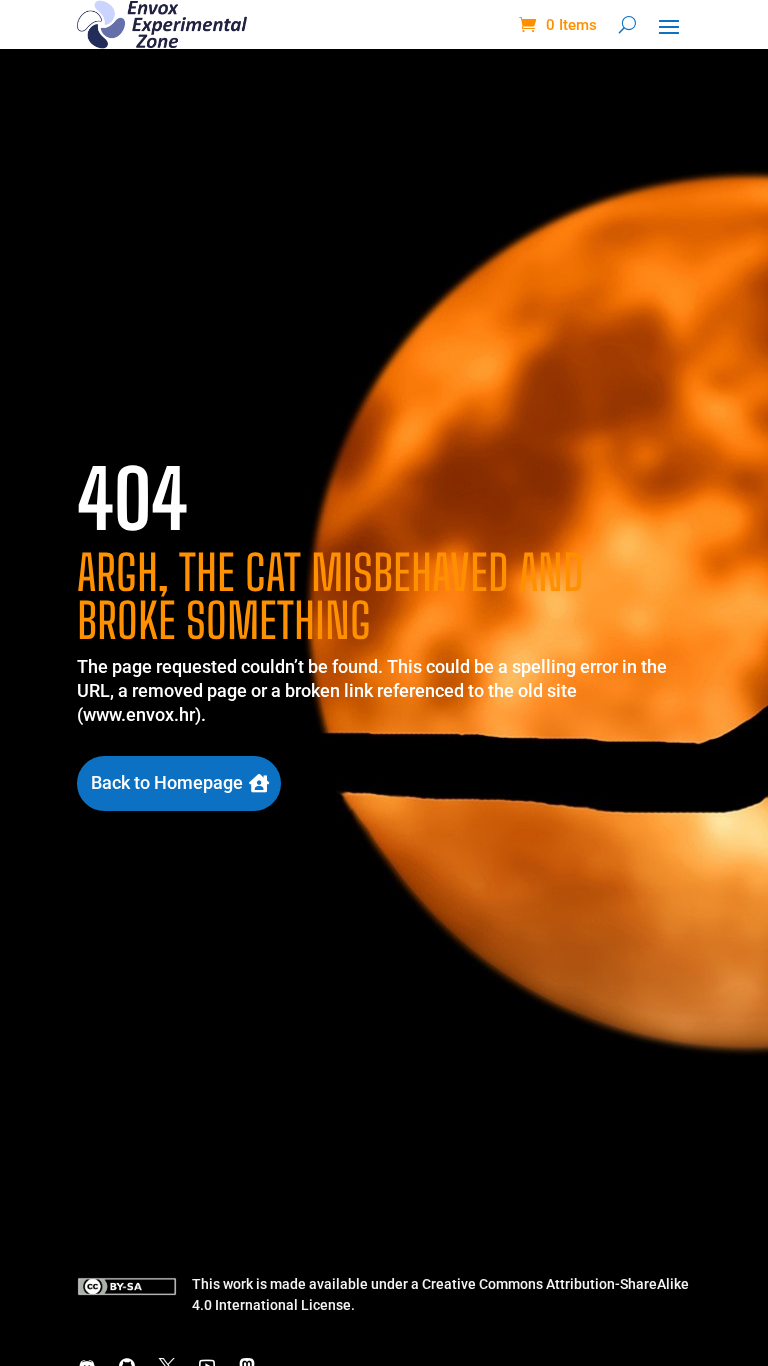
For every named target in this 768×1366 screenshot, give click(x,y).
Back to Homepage (167, 782)
